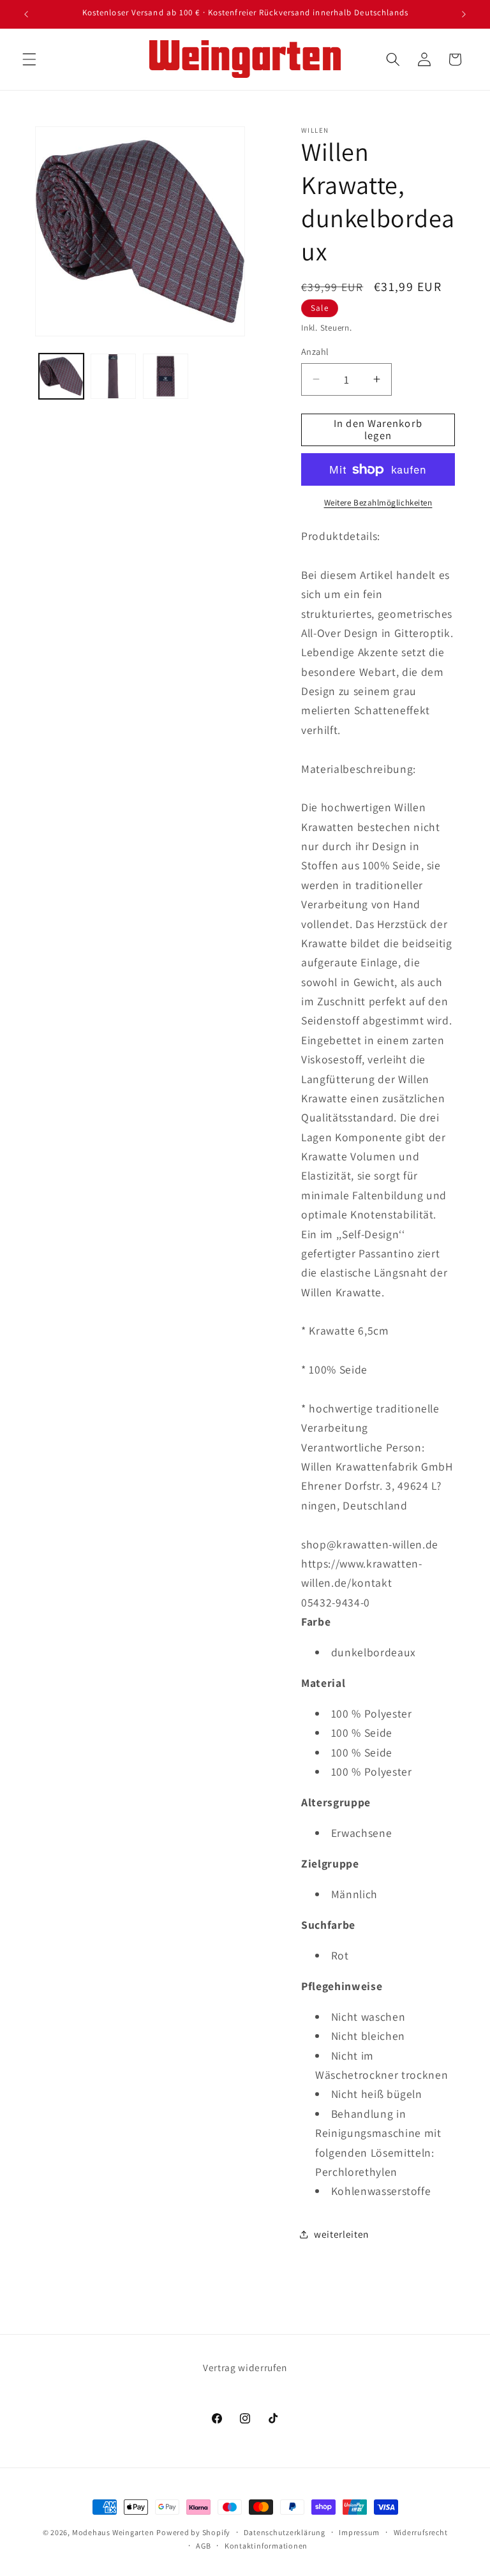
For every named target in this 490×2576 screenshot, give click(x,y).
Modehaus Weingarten (113, 2532)
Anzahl (315, 351)
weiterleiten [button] (341, 2234)
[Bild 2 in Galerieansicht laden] (113, 376)
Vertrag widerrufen (245, 2367)
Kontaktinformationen (266, 2546)
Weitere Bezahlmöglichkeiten (378, 503)
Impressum (359, 2532)
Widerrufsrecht (421, 2532)
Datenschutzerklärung (284, 2532)
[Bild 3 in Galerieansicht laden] (166, 376)
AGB (203, 2546)
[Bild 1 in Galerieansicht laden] (62, 376)
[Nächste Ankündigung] (464, 14)
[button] (29, 59)
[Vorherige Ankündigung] (26, 14)
